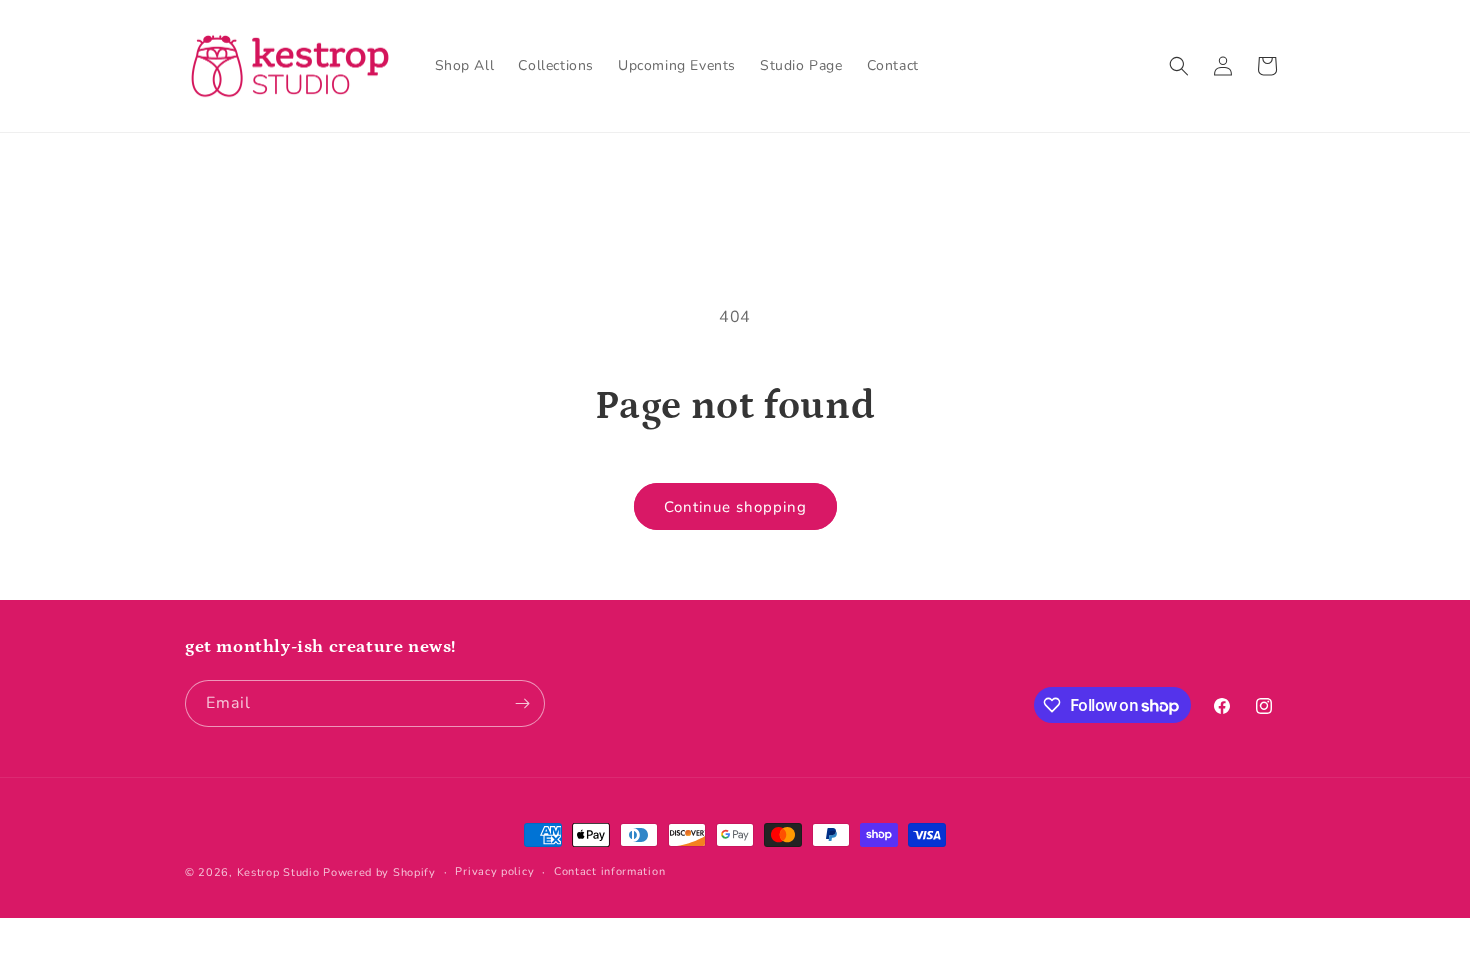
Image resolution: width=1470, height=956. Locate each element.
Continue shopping (735, 507)
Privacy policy (494, 871)
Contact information (609, 871)
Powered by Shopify (379, 872)
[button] (1179, 66)
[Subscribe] (522, 703)
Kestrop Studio (278, 872)
